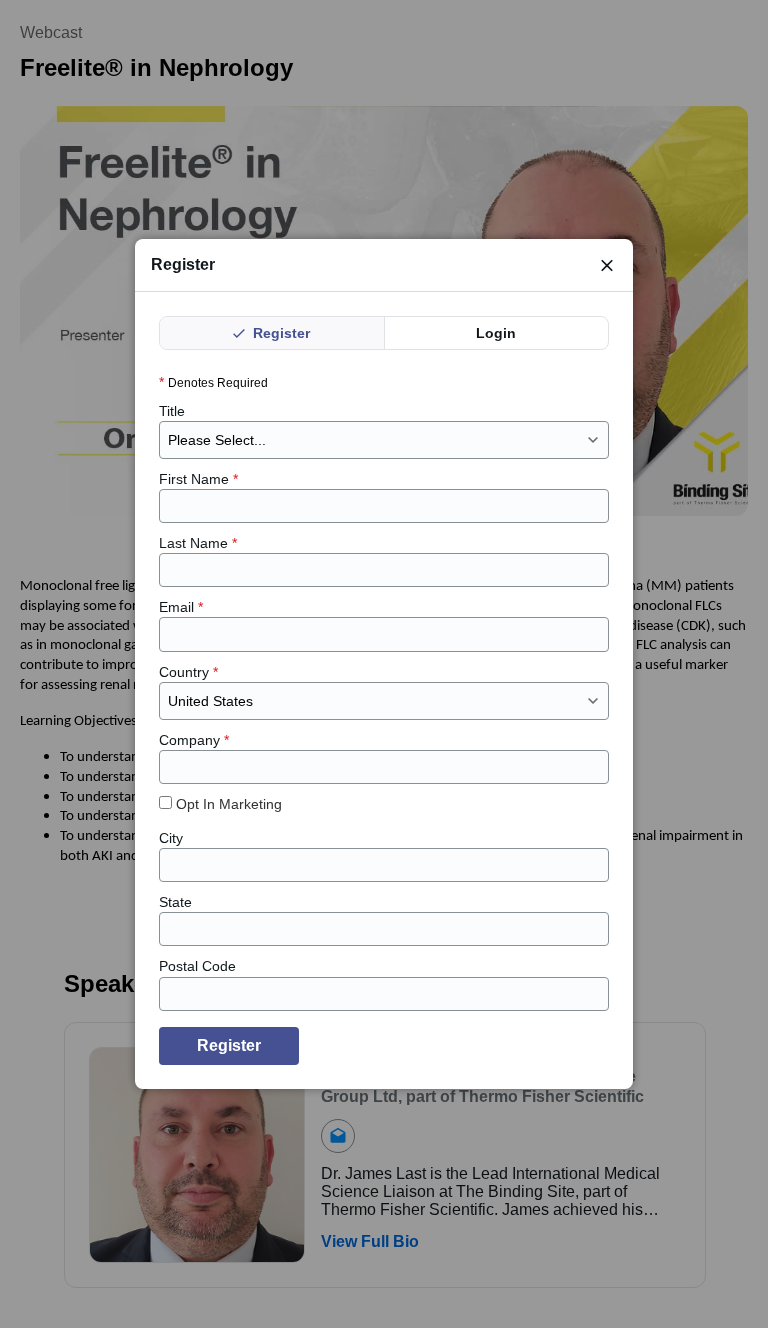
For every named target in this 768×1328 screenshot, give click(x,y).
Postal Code (197, 966)
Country (188, 672)
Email (181, 607)
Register (279, 333)
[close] (607, 265)
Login (496, 333)
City (171, 838)
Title (172, 411)
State (175, 902)
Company (194, 740)
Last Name (198, 543)
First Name (198, 479)
